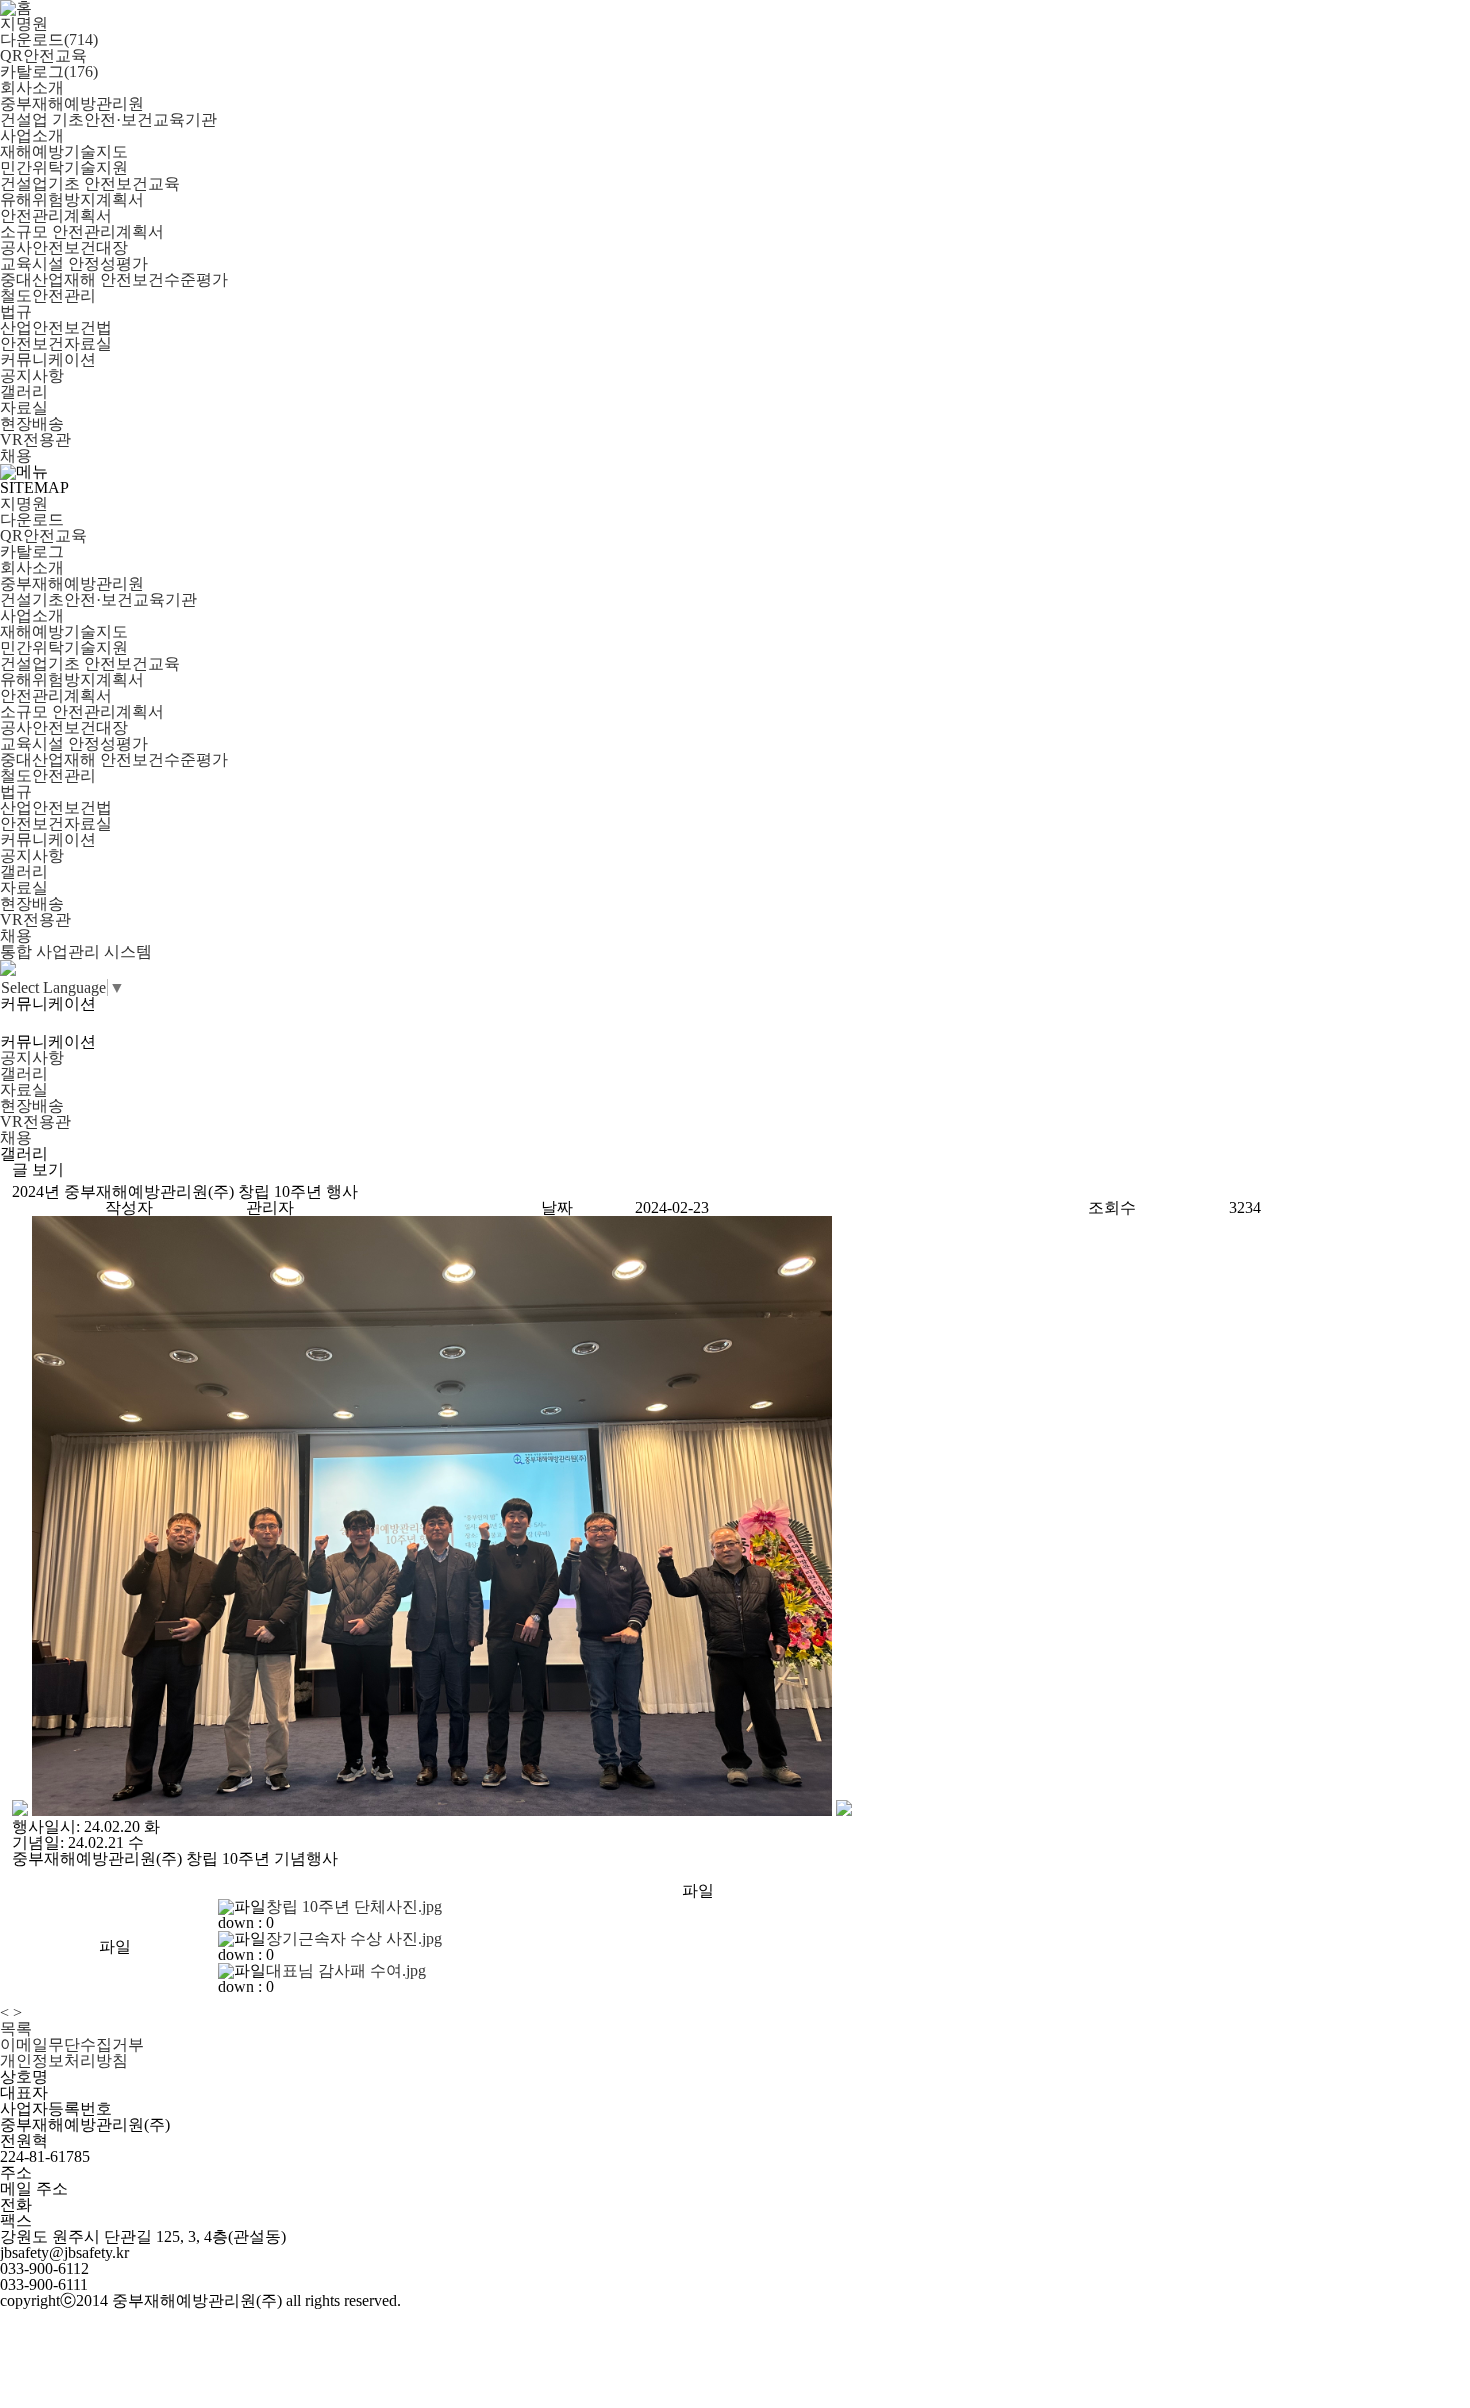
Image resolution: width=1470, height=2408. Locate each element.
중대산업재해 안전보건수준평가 (114, 279)
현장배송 (32, 423)
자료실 (24, 407)
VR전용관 (35, 439)
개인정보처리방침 (64, 2060)
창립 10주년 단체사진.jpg (354, 1906)
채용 (16, 455)
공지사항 (32, 375)
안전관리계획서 (56, 215)
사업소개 (32, 135)
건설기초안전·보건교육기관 (98, 599)
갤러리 (24, 391)
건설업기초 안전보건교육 (90, 183)
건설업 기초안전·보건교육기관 (108, 119)
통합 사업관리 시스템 (76, 951)
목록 (16, 2028)
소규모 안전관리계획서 (82, 231)
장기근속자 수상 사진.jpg (354, 1938)
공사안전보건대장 (64, 247)
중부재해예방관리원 (72, 103)
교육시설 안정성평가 (74, 263)
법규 (16, 311)
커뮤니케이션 (48, 359)
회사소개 (32, 87)
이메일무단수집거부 (72, 2044)
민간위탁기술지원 (64, 167)
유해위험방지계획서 (72, 199)
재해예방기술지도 (64, 151)
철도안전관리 (48, 295)
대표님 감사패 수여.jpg (346, 1970)
